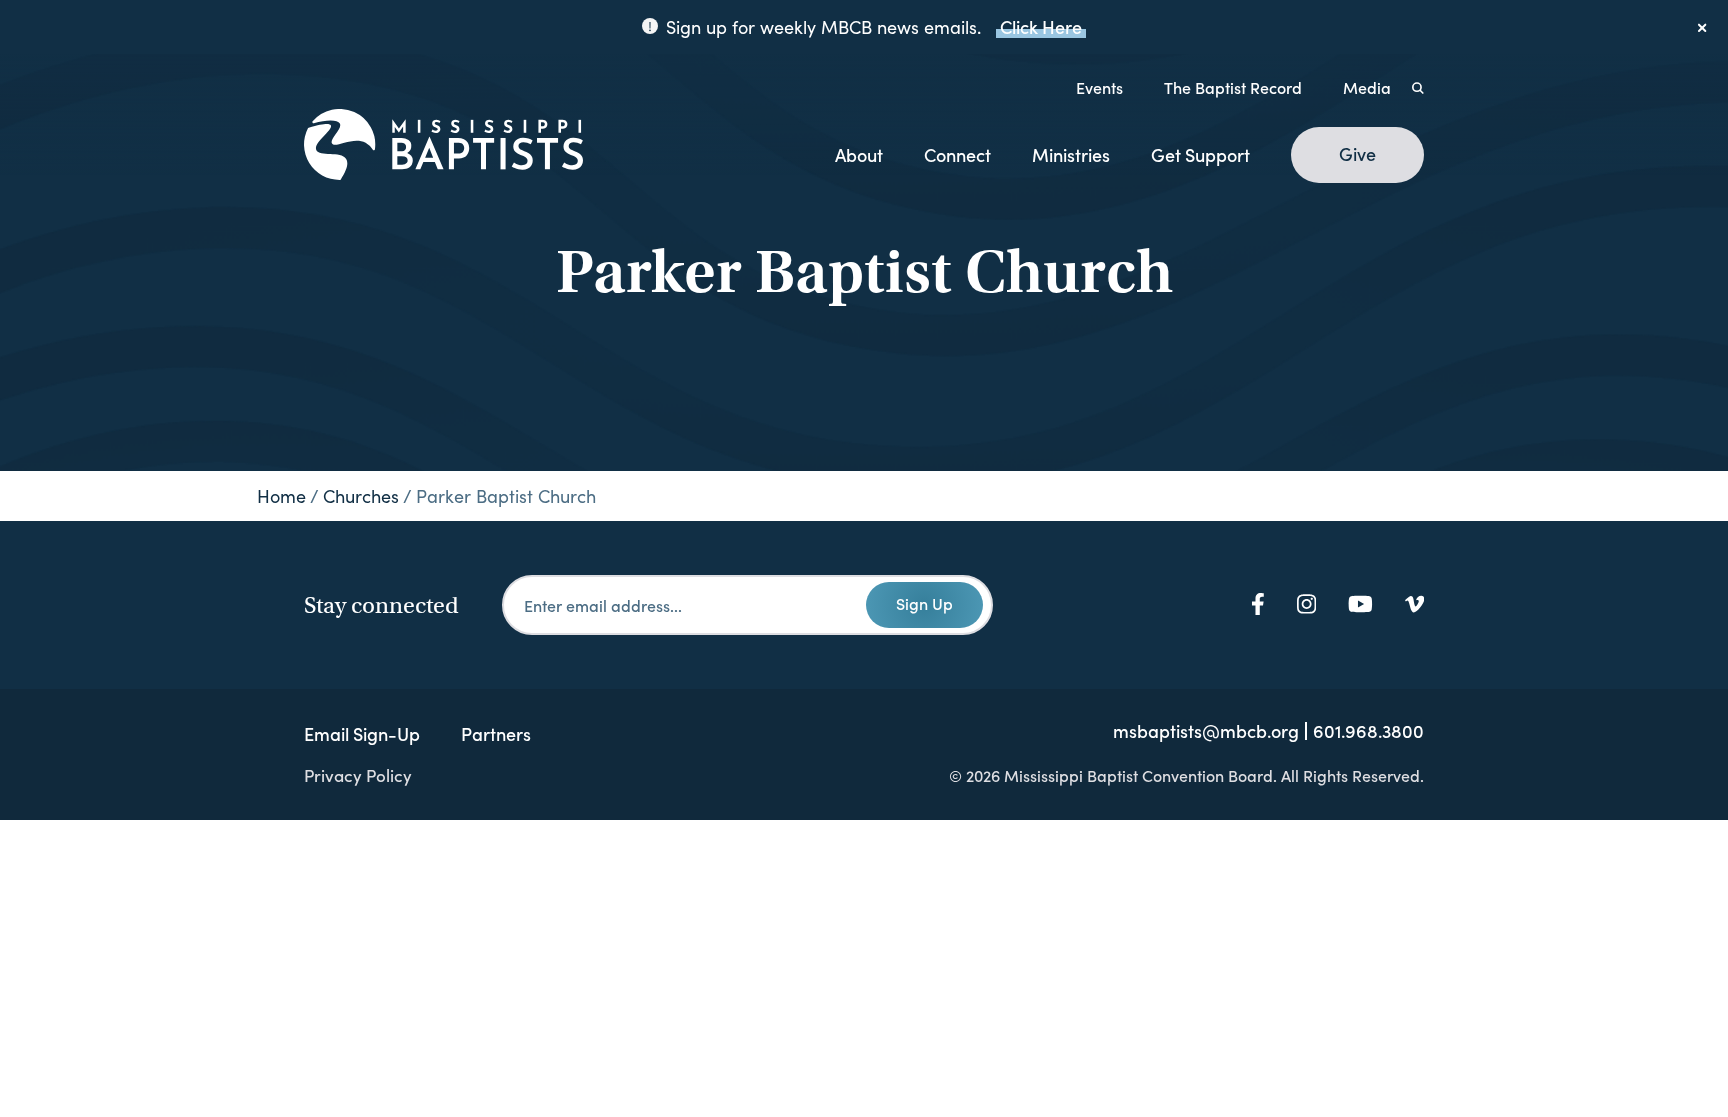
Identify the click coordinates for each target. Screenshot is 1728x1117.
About (859, 154)
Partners (496, 733)
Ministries (1071, 154)
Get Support (1200, 154)
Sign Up (924, 603)
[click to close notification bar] (1703, 27)
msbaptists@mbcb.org (1206, 731)
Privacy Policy (358, 775)
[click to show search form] (1418, 87)
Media (1367, 87)
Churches (361, 496)
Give (1357, 154)
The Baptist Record (1233, 87)
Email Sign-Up (362, 733)
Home (281, 496)
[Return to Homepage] (443, 146)
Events (1099, 87)
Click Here (1041, 26)
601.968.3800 (1368, 731)
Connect (957, 154)
